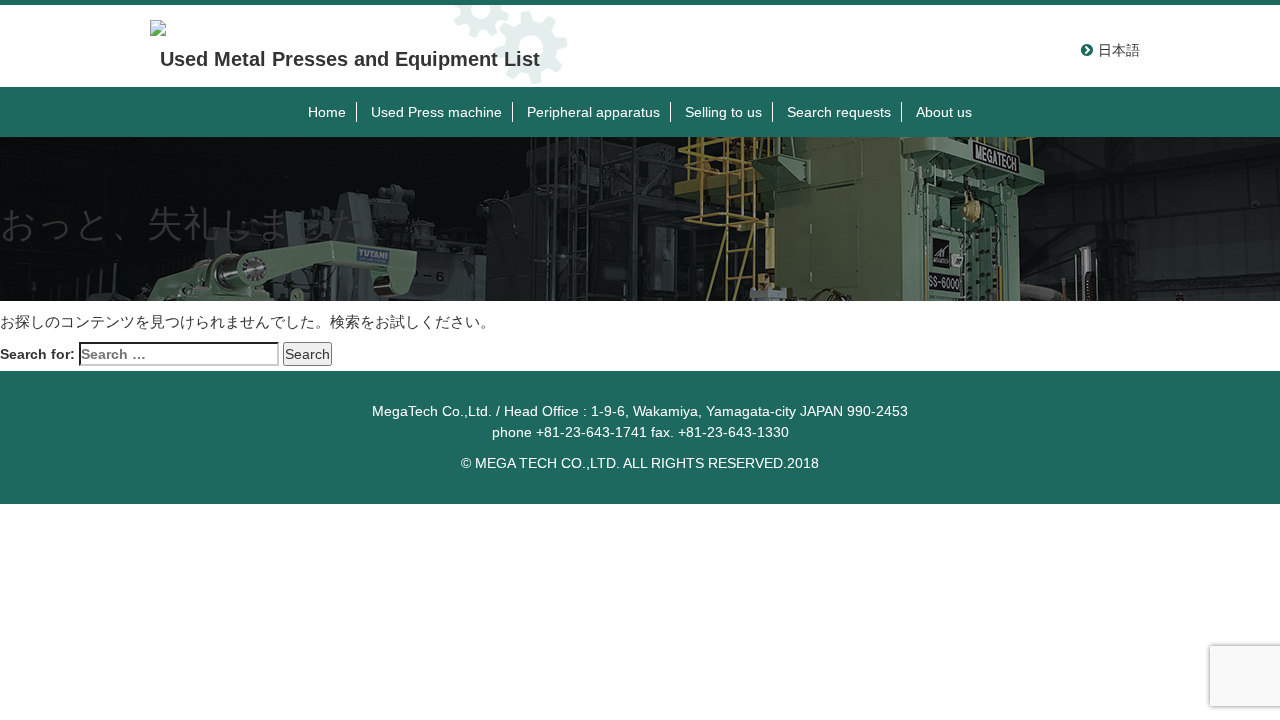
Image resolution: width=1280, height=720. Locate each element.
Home (327, 112)
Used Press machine (436, 112)
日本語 (1119, 50)
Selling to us (723, 112)
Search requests (839, 112)
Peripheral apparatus (593, 112)
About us (944, 112)
